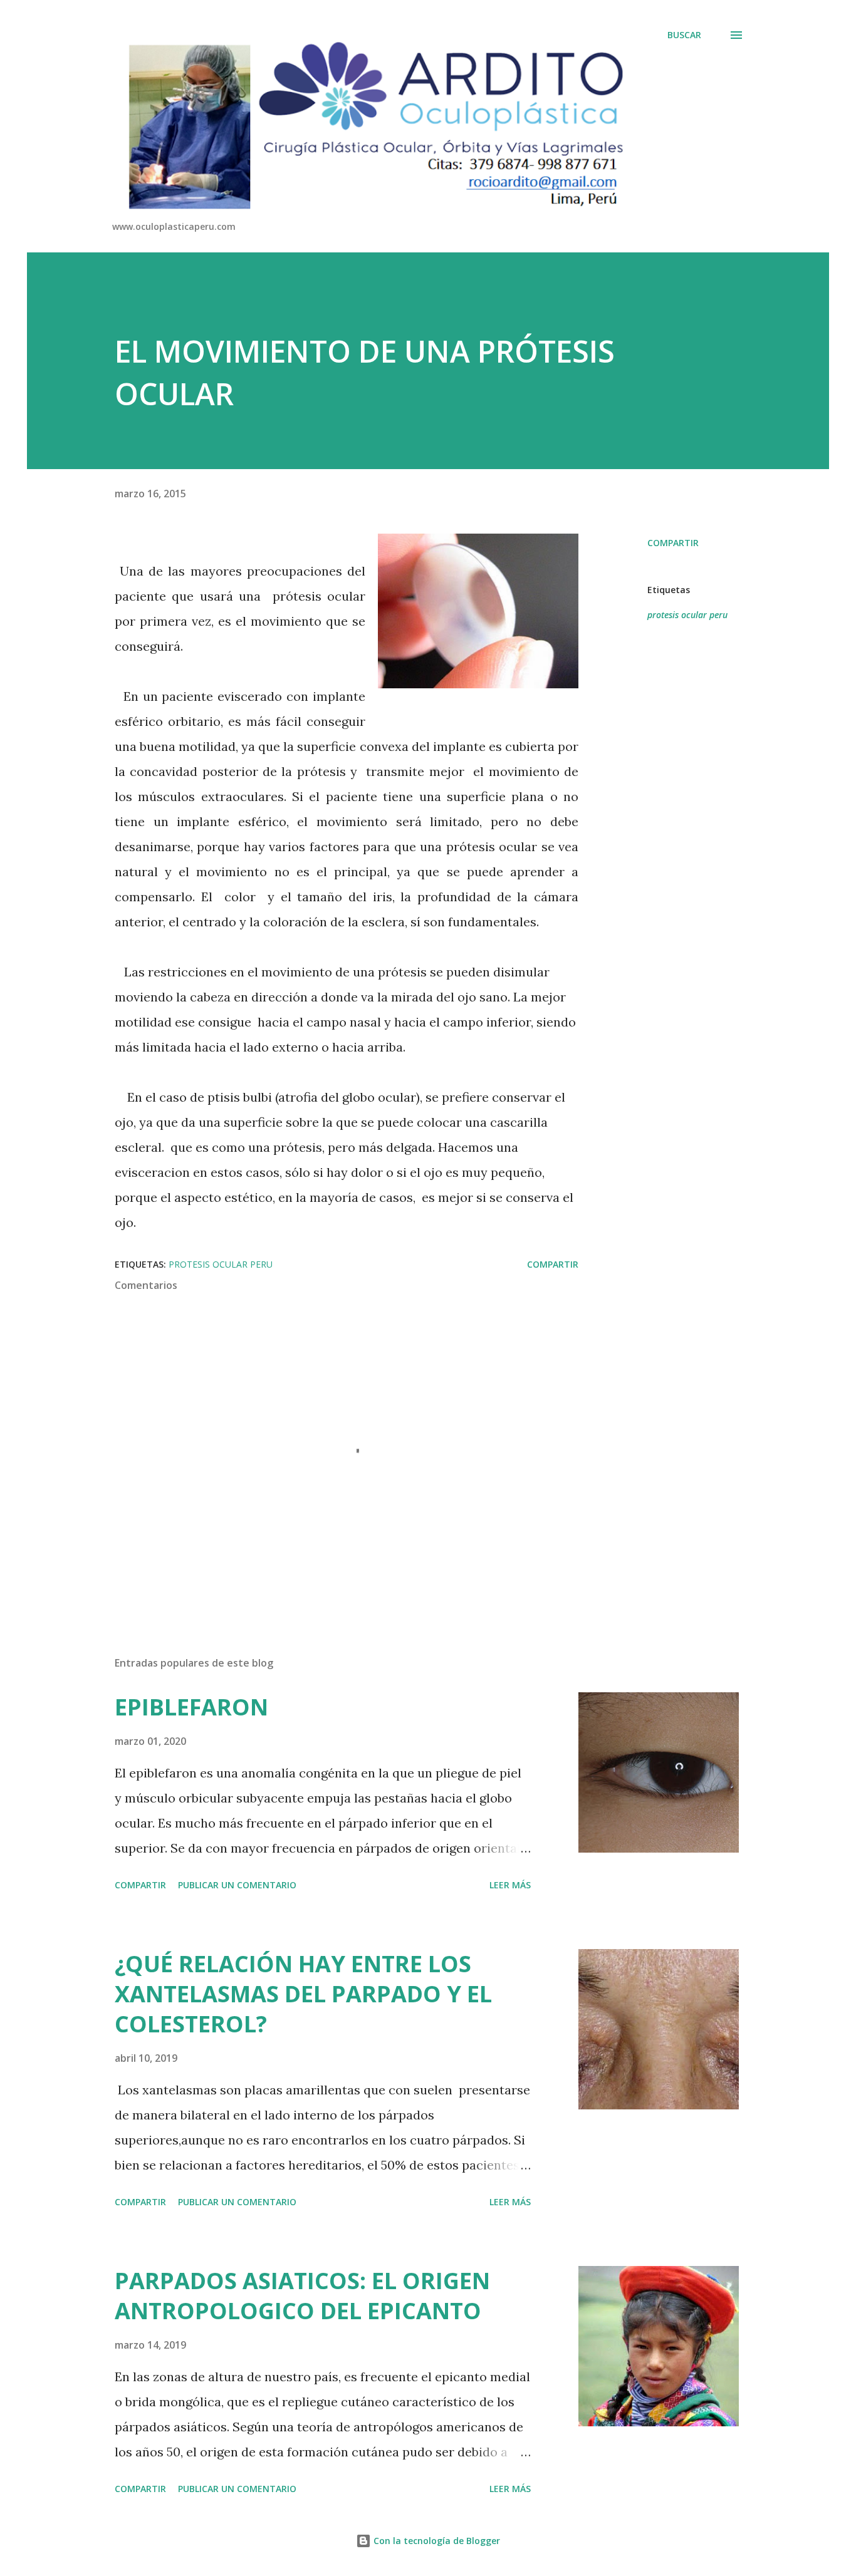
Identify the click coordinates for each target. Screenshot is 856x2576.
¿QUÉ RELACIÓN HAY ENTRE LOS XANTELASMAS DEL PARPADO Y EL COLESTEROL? (303, 1994)
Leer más (510, 1885)
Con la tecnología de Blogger (436, 2541)
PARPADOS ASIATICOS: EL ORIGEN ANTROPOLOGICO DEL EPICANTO (302, 2296)
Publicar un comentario (237, 1885)
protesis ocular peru (687, 615)
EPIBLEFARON (191, 1707)
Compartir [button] (673, 543)
